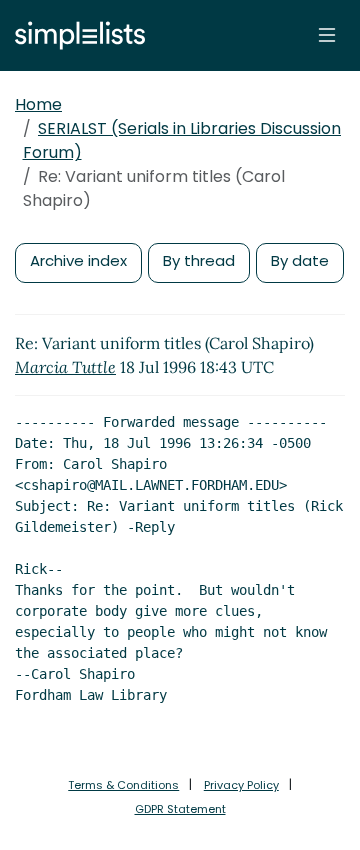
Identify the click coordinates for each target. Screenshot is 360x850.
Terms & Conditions (123, 785)
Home (38, 104)
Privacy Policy (241, 785)
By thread (199, 260)
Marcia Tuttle (65, 367)
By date (300, 260)
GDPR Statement (180, 809)
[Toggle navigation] (327, 35)
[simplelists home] (75, 35)
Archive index (78, 260)
